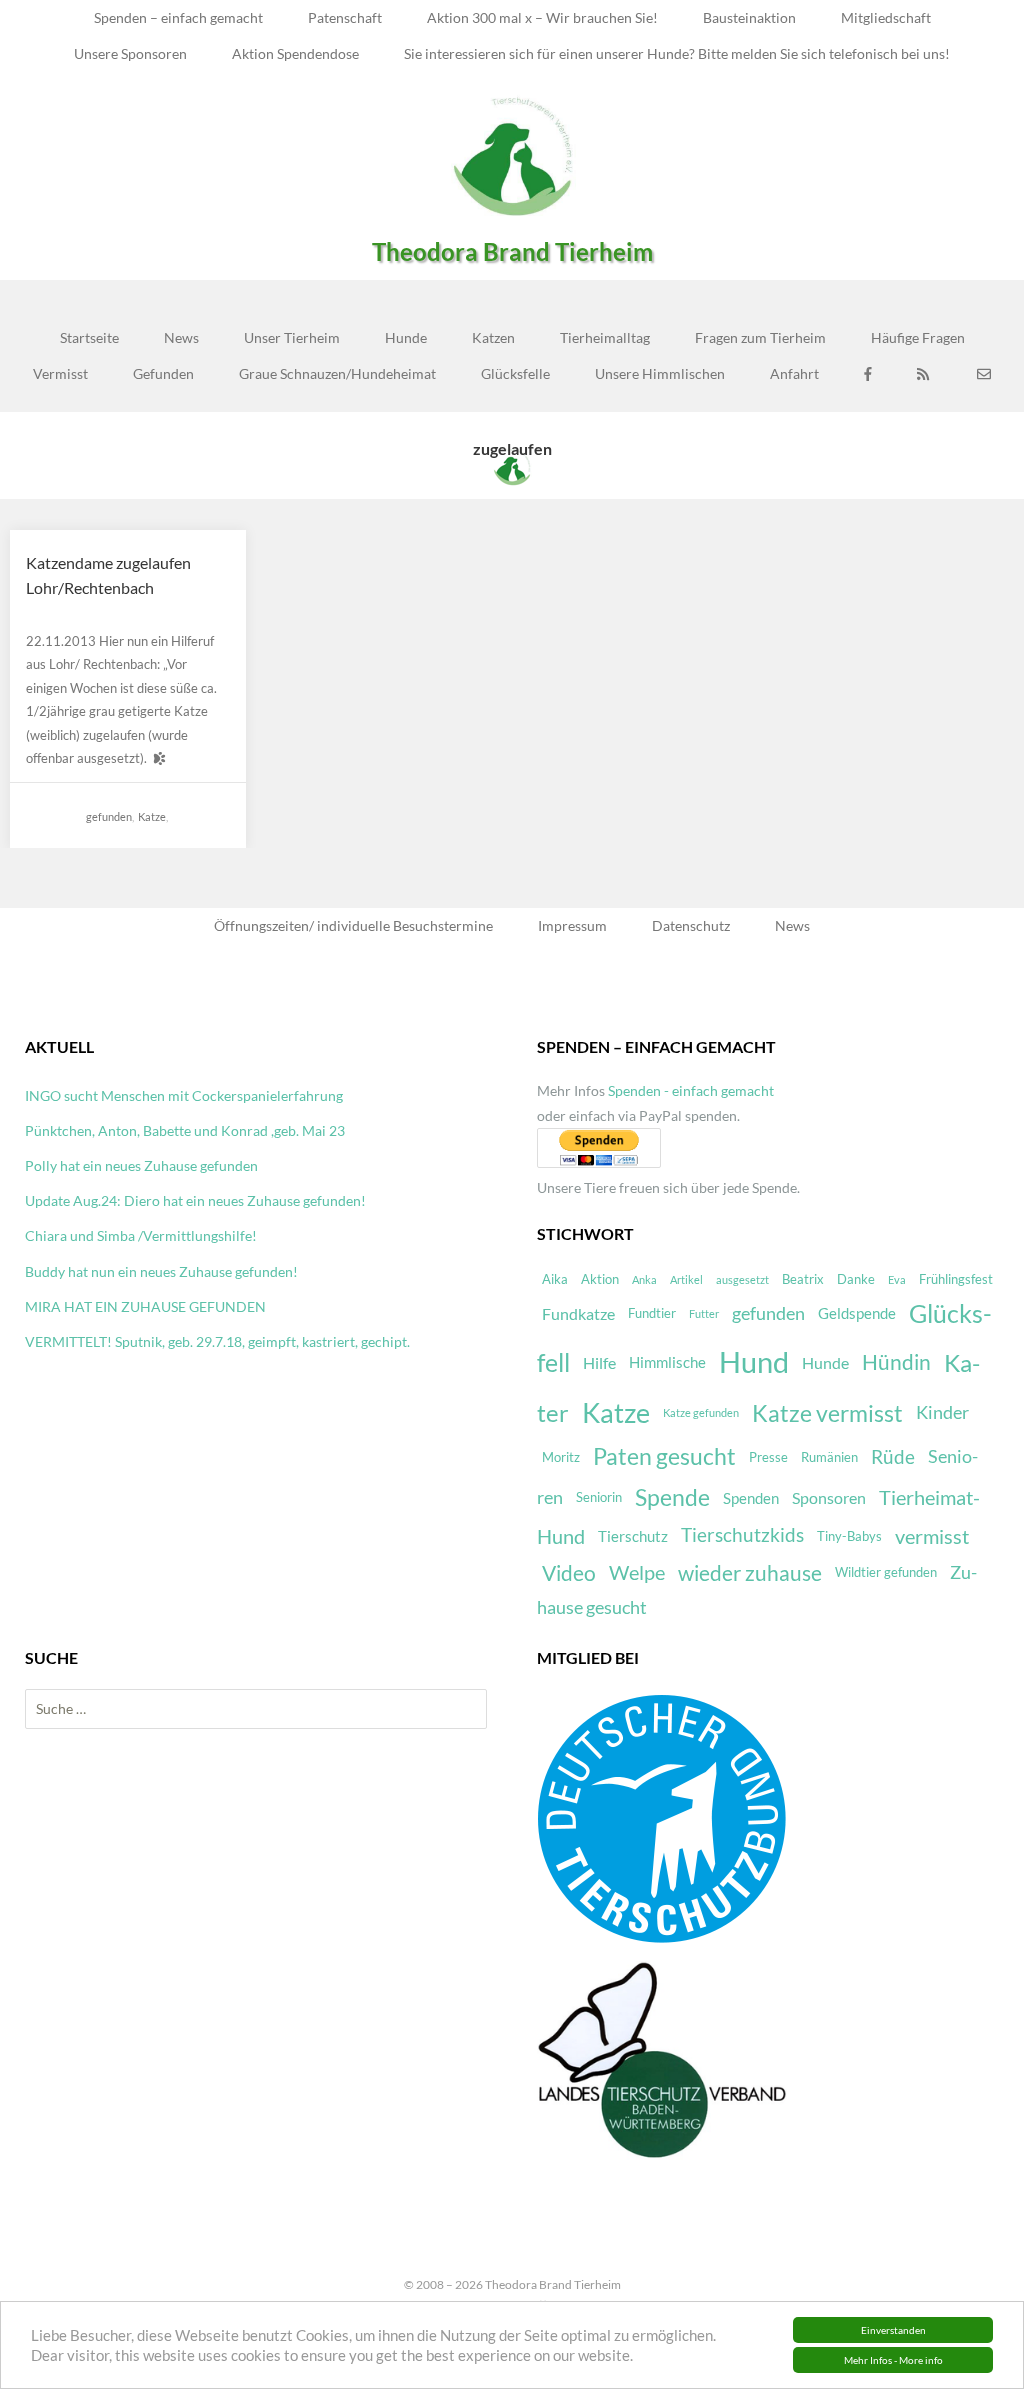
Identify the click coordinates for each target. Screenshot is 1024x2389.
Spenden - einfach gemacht (691, 1090)
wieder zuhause (750, 1573)
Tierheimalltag (605, 337)
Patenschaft (345, 17)
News (181, 337)
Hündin (896, 1362)
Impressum (572, 925)
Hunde (406, 337)
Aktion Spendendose (295, 53)
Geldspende (857, 1313)
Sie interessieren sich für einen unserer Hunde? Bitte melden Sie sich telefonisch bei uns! (677, 53)
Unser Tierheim (292, 337)
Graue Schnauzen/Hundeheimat (337, 373)
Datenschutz (691, 925)
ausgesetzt (742, 1279)
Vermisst (60, 373)
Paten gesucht (664, 1456)
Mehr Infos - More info (893, 2360)
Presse (768, 1457)
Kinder (942, 1412)
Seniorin (599, 1497)
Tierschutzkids (742, 1535)
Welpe (637, 1572)
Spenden (751, 1498)
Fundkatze (578, 1313)
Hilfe (599, 1362)
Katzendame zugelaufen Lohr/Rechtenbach (108, 575)
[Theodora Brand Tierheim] (512, 156)
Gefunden (163, 373)
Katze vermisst (827, 1413)
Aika (555, 1279)
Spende (672, 1497)
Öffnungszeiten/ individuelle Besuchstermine (353, 925)
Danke (856, 1279)
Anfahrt (794, 373)
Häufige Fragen (918, 337)
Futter (704, 1313)
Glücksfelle (515, 373)
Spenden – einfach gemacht (178, 17)
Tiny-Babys (849, 1536)
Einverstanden (893, 2330)
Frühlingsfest (956, 1279)
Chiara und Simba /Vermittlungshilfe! (141, 1235)
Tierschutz (633, 1536)
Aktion (600, 1279)
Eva (897, 1279)
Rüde (893, 1457)
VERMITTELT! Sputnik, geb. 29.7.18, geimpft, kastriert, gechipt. (217, 1341)
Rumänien (829, 1457)
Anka (644, 1279)
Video (569, 1573)
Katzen (493, 337)
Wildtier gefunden (886, 1572)
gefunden (109, 816)
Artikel (686, 1279)
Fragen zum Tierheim (760, 337)
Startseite (89, 337)
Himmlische (667, 1362)
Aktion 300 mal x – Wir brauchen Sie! (542, 17)
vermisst (932, 1536)
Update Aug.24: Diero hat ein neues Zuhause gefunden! (195, 1200)
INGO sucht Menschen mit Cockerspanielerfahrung (184, 1095)
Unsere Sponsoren (130, 53)
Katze (152, 816)
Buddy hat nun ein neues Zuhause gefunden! (161, 1271)
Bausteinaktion (749, 17)
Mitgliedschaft (886, 17)
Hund (754, 1361)
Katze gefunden (701, 1412)
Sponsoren (829, 1497)
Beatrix (803, 1279)
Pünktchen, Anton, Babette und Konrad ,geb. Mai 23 (185, 1130)
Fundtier (652, 1313)
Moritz (561, 1457)
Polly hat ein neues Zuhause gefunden (141, 1165)
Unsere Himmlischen (660, 373)
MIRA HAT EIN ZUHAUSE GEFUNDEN (145, 1306)
